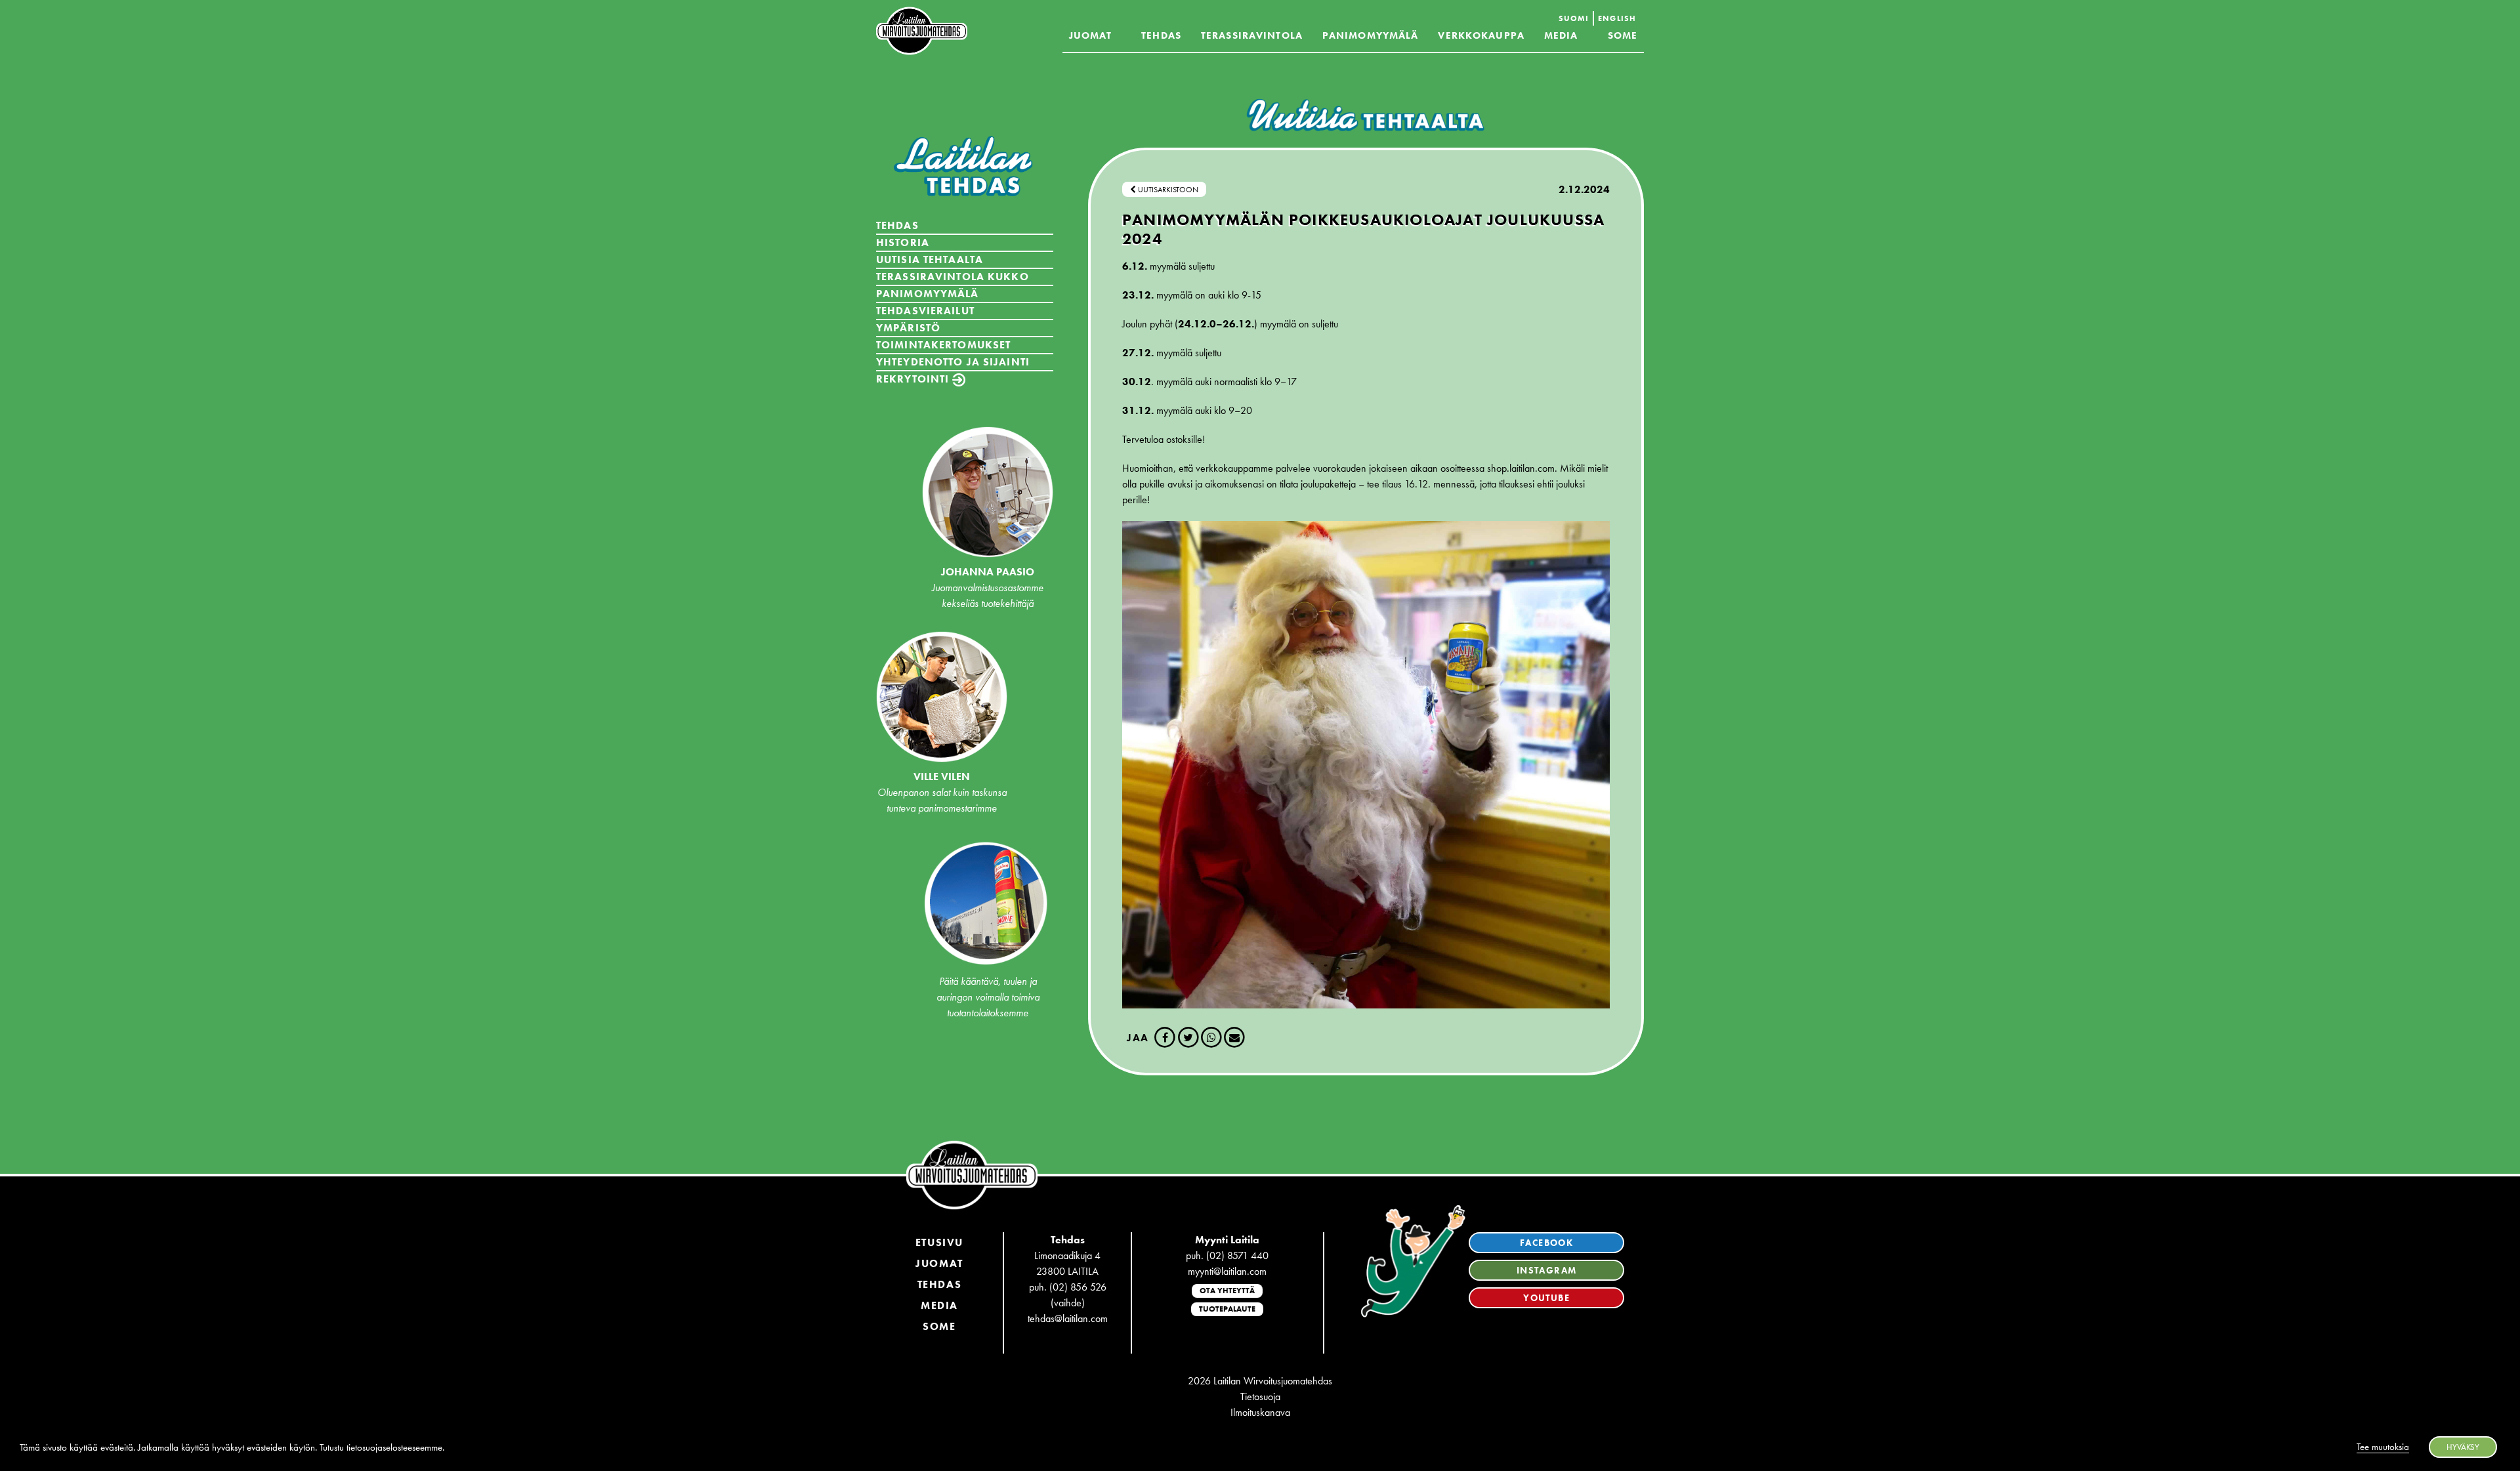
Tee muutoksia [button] (2383, 1447)
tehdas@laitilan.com (1068, 1318)
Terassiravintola (1252, 35)
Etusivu (939, 1242)
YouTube (1546, 1298)
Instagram (1547, 1270)
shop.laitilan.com (1521, 468)
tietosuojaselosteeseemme (394, 1447)
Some (1623, 35)
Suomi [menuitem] (1574, 18)
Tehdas (1161, 35)
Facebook (1546, 1243)
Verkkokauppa (1481, 35)
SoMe (939, 1326)
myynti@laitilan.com (1227, 1271)
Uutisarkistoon (1167, 190)
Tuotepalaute (1227, 1309)
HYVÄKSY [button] (2463, 1447)
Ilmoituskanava (1260, 1412)
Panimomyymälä (1371, 35)
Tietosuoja (1260, 1397)
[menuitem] (1574, 18)
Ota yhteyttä (1227, 1291)
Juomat (1091, 35)
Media (1561, 35)
